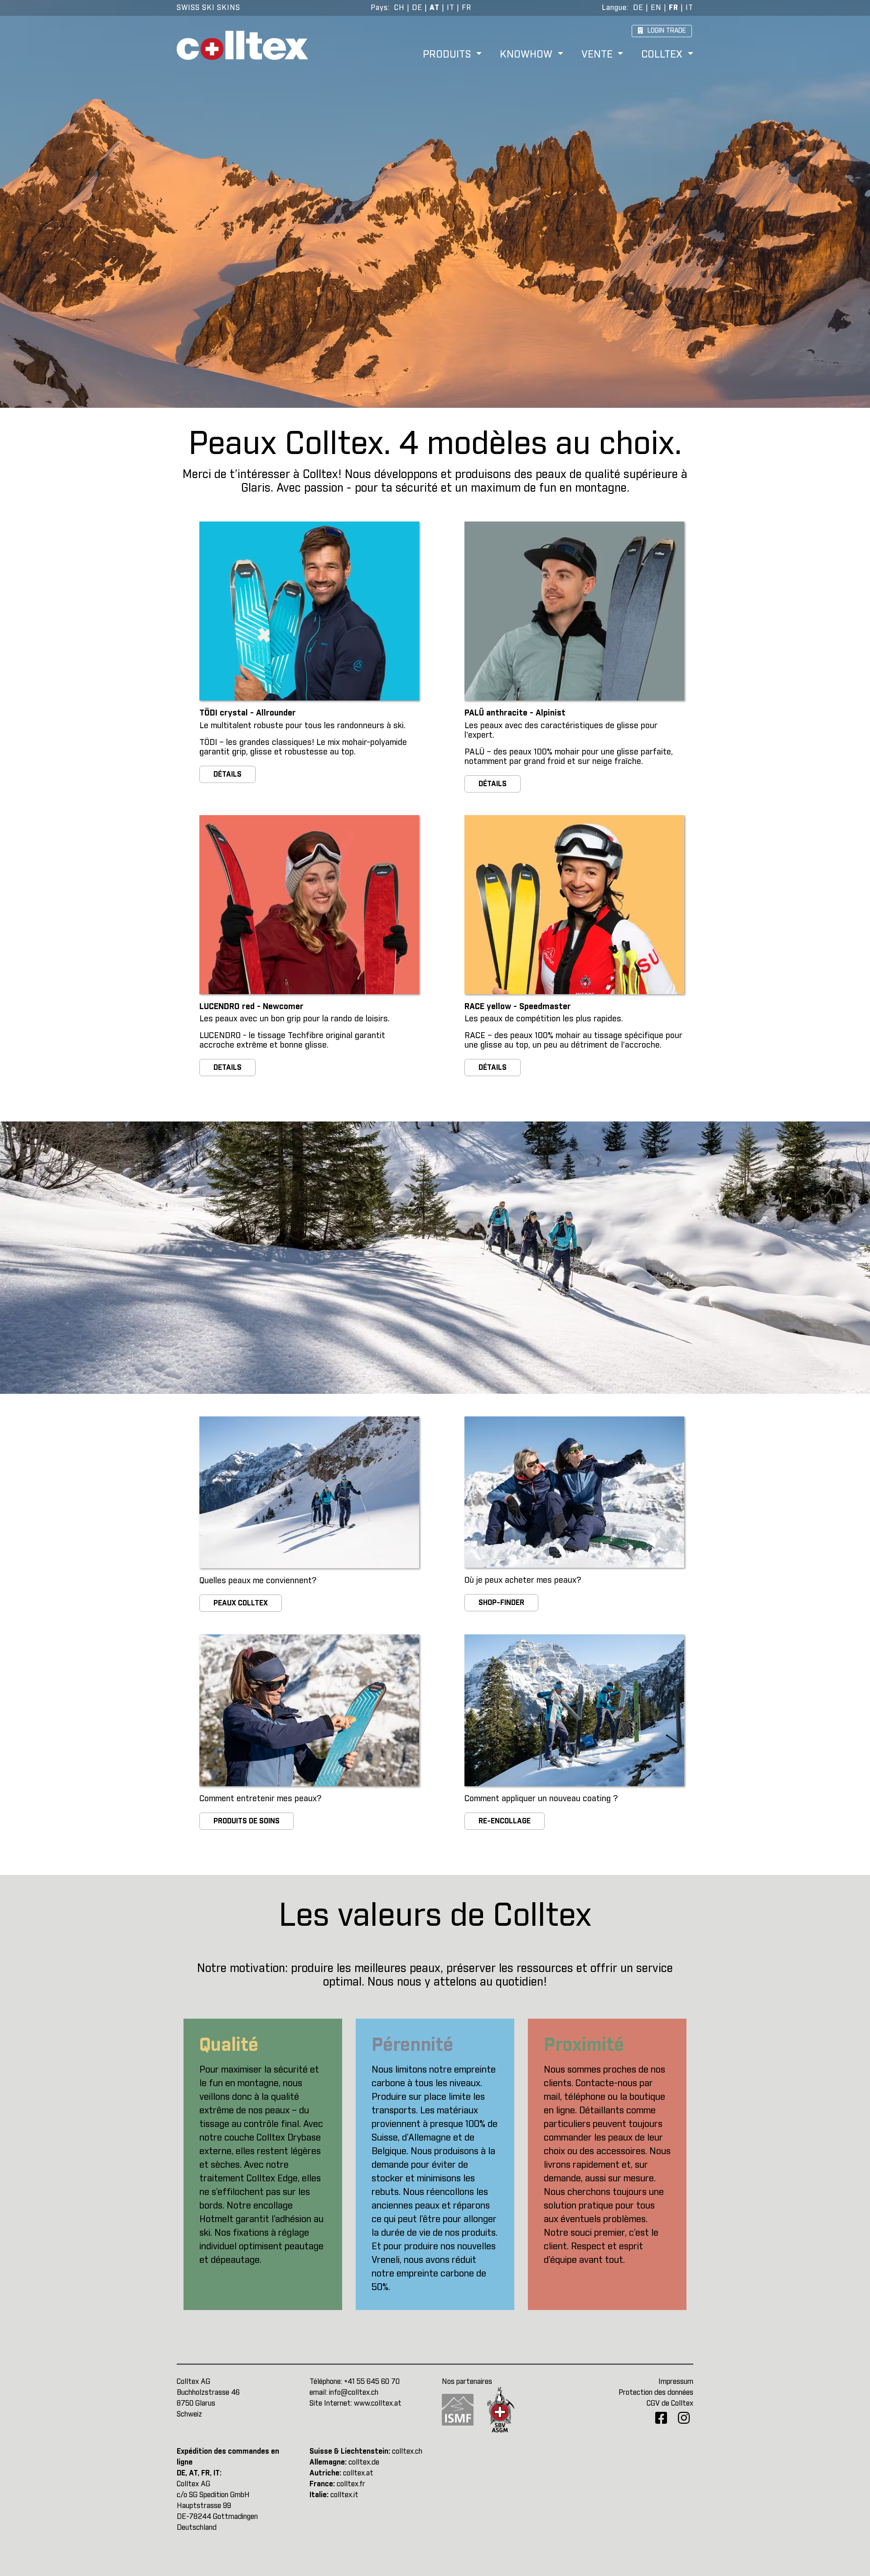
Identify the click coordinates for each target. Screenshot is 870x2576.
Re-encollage (505, 1821)
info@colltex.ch (354, 2392)
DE (417, 8)
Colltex (663, 55)
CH (399, 8)
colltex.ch (407, 2451)
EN (656, 8)
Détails (227, 774)
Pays (379, 8)
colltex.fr (351, 2484)
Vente (598, 55)
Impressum (676, 2382)
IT (451, 8)
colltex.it (344, 2495)
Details (227, 1068)
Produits (448, 55)
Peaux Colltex (241, 1603)
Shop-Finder (501, 1603)
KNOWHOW (527, 55)
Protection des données (656, 2392)
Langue (614, 8)
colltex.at (358, 2473)
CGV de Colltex (670, 2403)
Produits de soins (246, 1821)
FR (466, 8)
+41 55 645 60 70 (372, 2382)
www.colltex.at (378, 2403)
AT (435, 8)
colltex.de (364, 2462)
